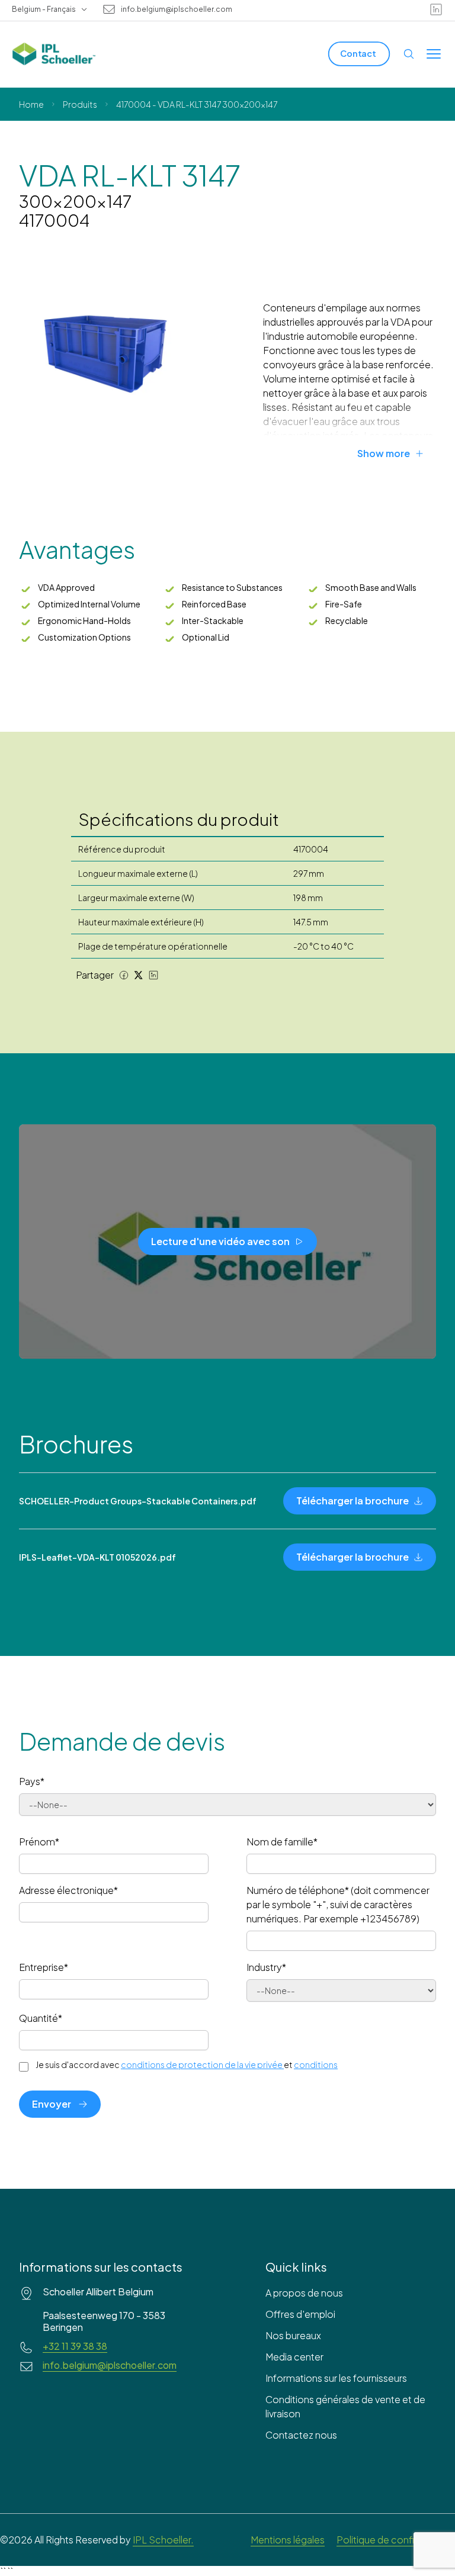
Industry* (266, 1967)
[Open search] (409, 54)
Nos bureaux (293, 2335)
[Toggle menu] (434, 54)
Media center (294, 2357)
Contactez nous (301, 2435)
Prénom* (39, 1842)
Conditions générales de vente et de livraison (345, 2406)
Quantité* (41, 2018)
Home (31, 104)
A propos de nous (304, 2293)
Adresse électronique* (68, 1890)
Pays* (32, 1781)
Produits (80, 104)
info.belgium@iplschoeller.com (177, 9)
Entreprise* (44, 1967)
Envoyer (52, 2104)
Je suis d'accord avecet (187, 2064)
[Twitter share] (139, 975)
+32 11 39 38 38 (75, 2346)
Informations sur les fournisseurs (336, 2378)
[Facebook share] (124, 975)
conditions (316, 2064)
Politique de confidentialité (396, 2540)
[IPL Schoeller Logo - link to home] (54, 54)
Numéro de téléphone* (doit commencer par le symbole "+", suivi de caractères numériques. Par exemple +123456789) (338, 1904)
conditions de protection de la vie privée (202, 2064)
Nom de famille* (282, 1842)
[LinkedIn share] (153, 975)
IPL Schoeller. (163, 2540)
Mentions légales (288, 2540)
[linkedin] (436, 9)
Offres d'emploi (300, 2314)
